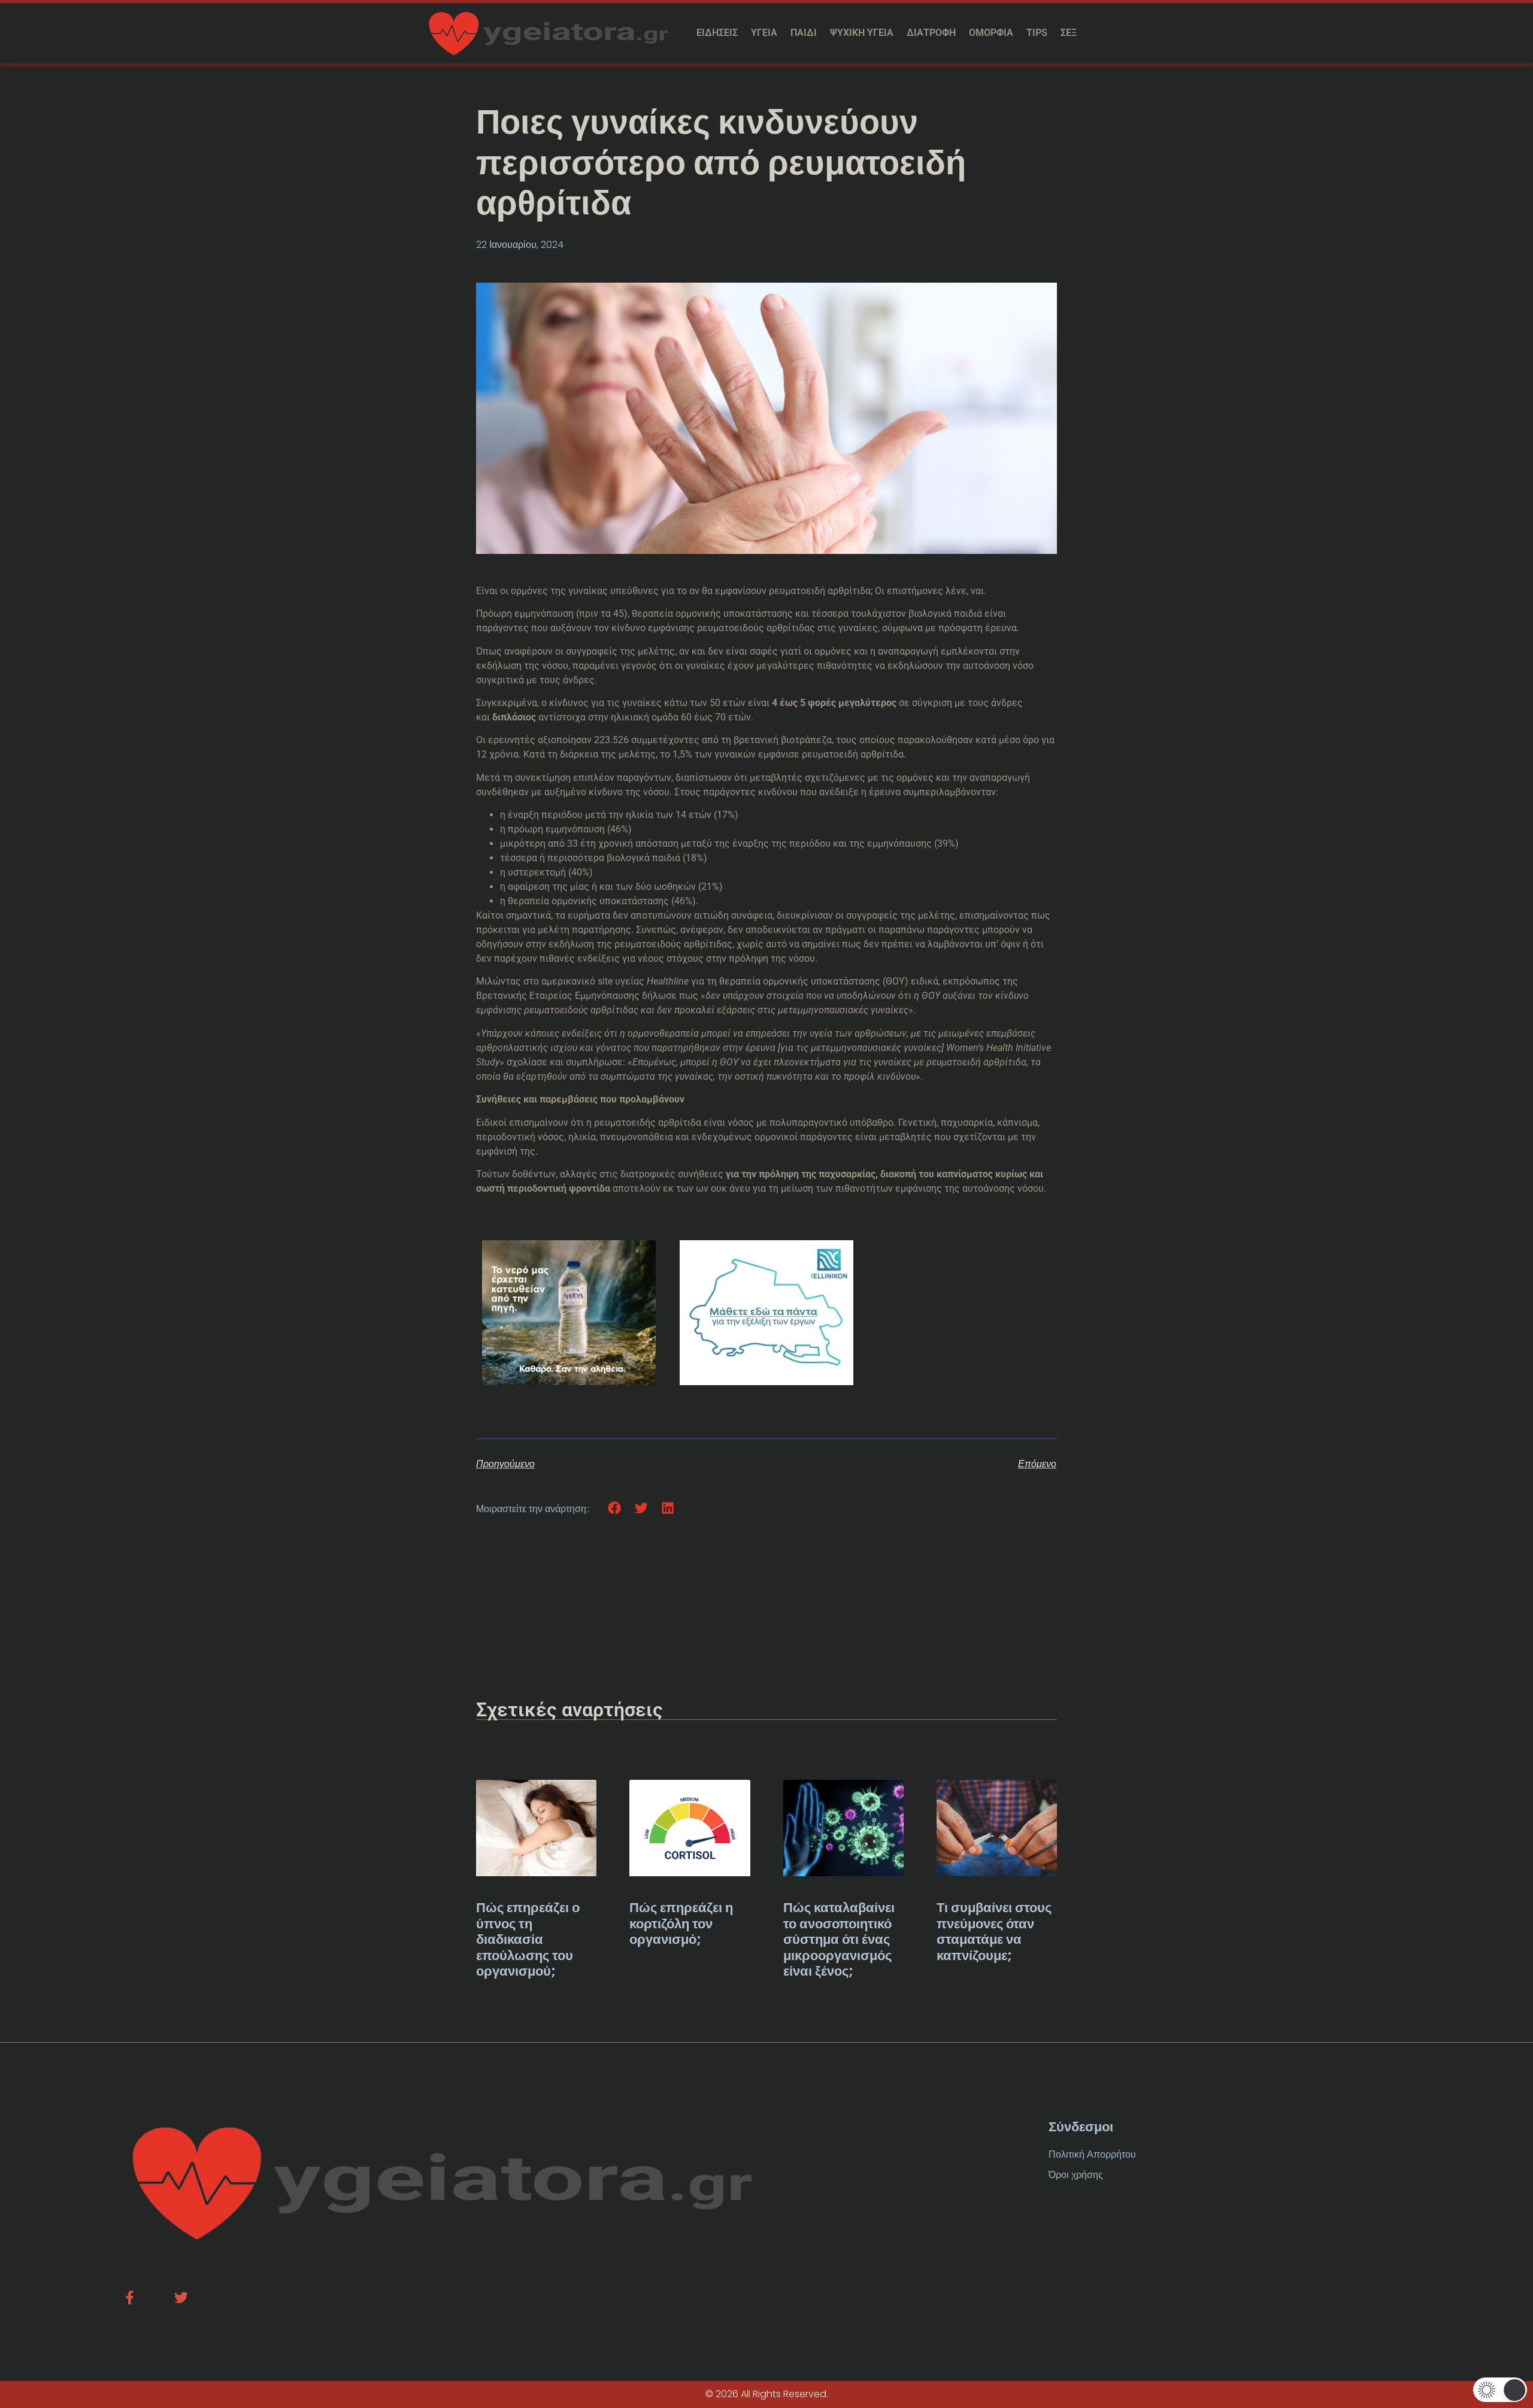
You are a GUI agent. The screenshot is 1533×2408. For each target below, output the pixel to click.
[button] (615, 1508)
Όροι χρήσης (1076, 2175)
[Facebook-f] (130, 2298)
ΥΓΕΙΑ (764, 33)
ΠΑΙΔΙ (804, 33)
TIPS (1037, 33)
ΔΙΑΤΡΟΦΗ (931, 33)
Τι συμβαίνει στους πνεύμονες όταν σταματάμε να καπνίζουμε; (994, 1931)
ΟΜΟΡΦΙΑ (991, 33)
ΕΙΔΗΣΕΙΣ (717, 33)
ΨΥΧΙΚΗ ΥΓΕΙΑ (862, 33)
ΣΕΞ (1069, 33)
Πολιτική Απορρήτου (1092, 2154)
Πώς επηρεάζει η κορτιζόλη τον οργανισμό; (681, 1924)
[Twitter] (181, 2298)
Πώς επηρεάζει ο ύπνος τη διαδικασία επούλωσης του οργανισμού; (528, 1939)
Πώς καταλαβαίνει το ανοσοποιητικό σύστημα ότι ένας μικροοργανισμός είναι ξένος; (839, 1939)
